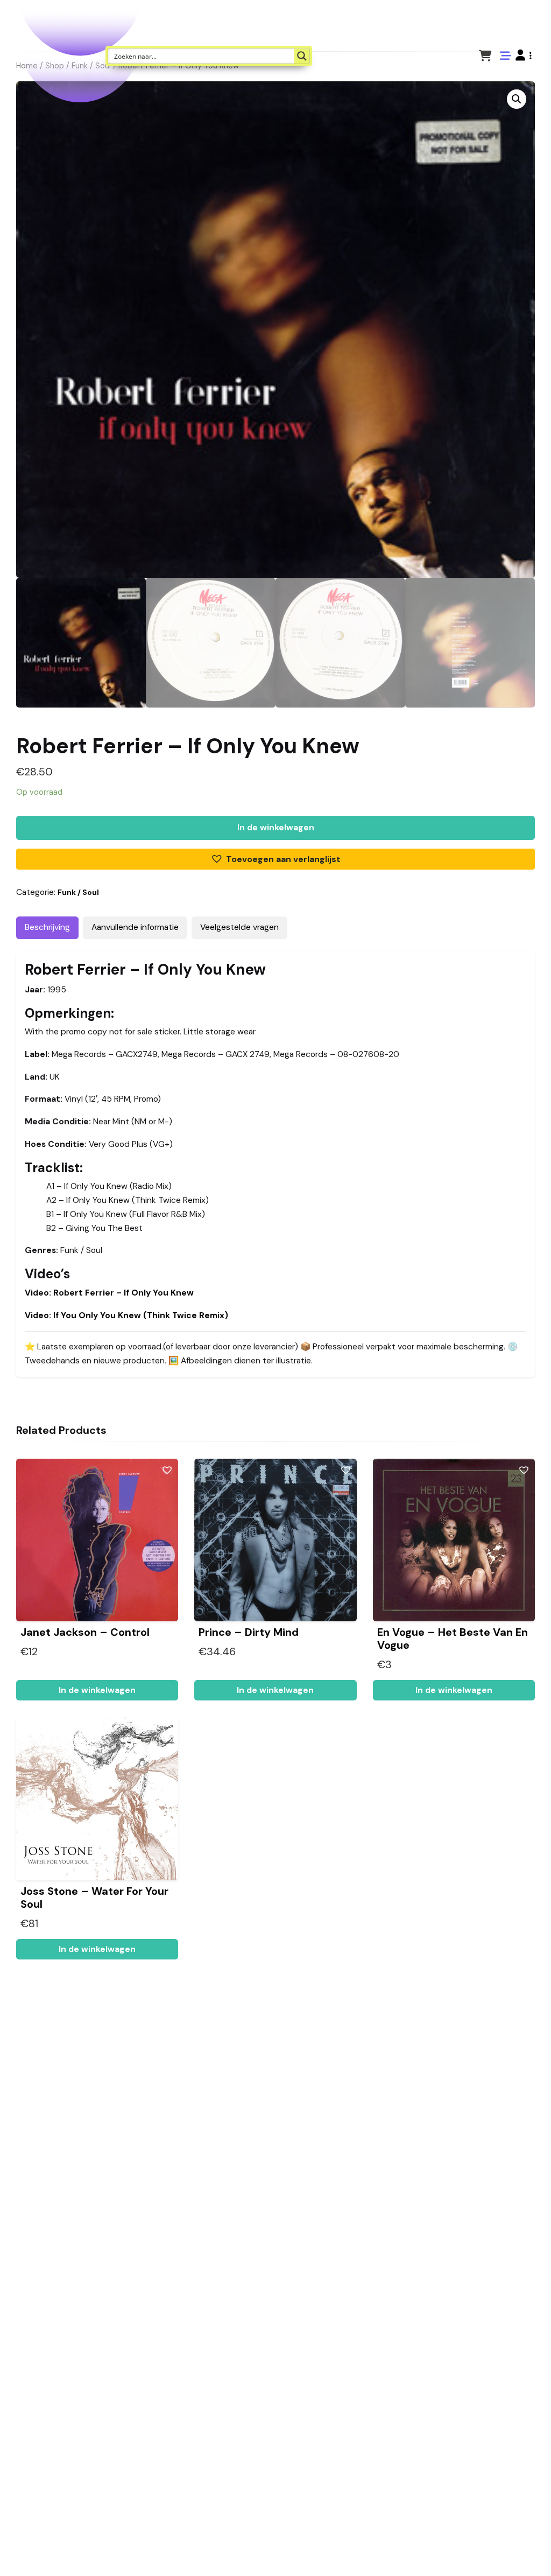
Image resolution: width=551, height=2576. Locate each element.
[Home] (512, 2551)
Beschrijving (47, 927)
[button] (524, 55)
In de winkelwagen (276, 828)
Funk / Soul (78, 892)
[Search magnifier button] (302, 56)
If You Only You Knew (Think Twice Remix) (126, 1315)
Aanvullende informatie (135, 927)
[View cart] (485, 55)
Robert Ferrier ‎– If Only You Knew (109, 1293)
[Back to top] (534, 2551)
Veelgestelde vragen (239, 927)
